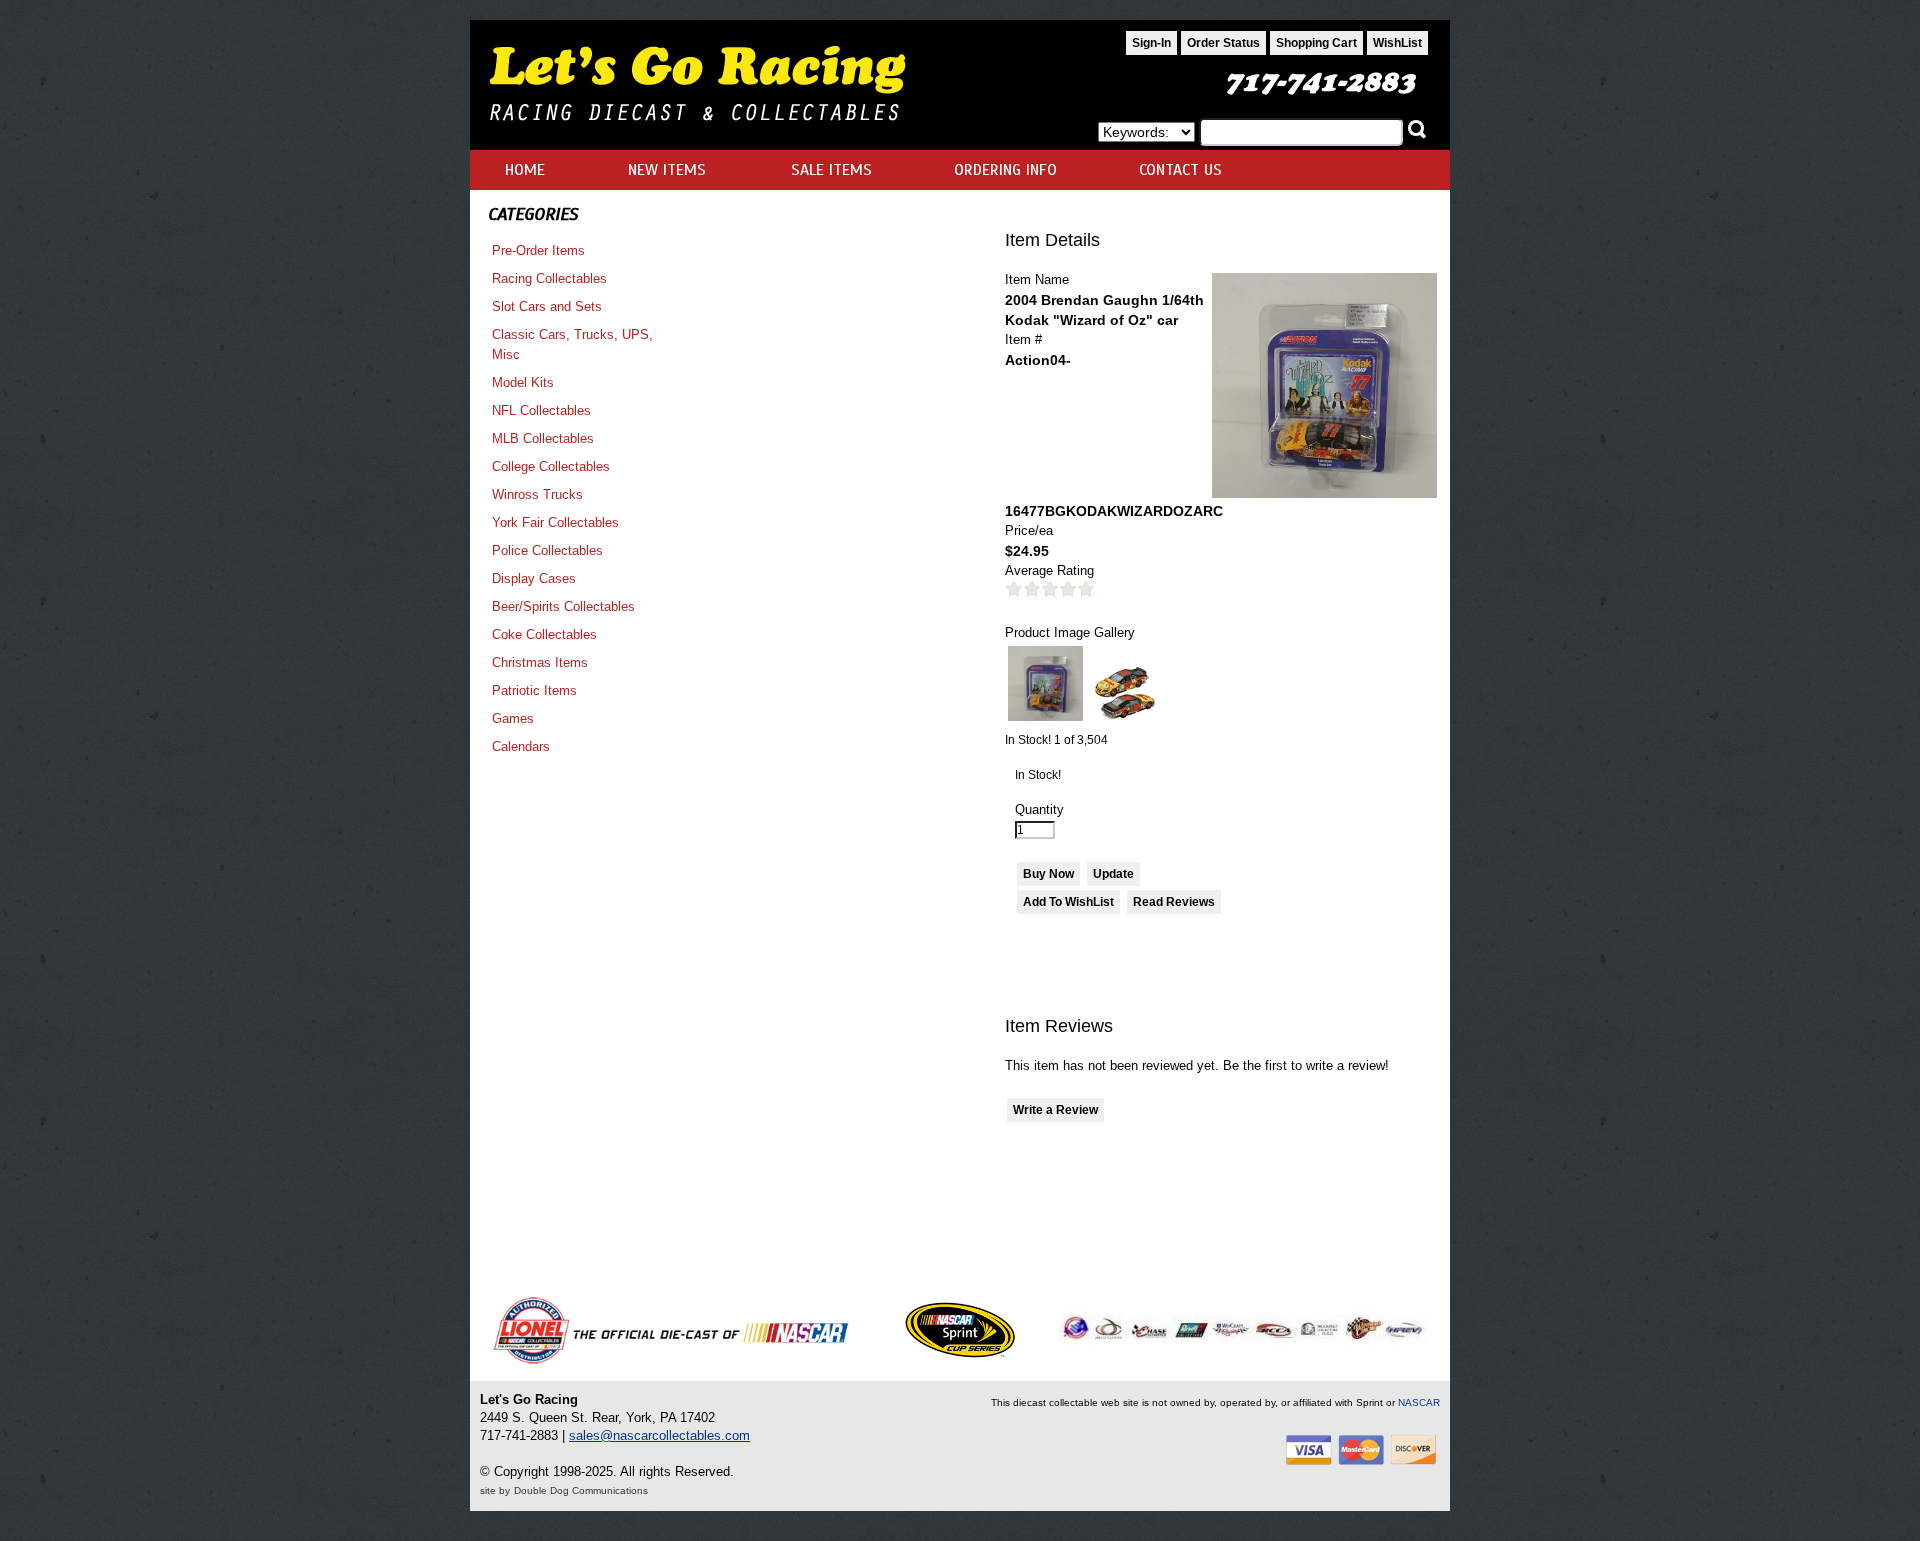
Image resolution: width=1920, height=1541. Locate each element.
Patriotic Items (534, 690)
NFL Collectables (541, 410)
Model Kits (523, 382)
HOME (525, 170)
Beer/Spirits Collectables (563, 606)
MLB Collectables (543, 438)
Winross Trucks (537, 494)
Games (513, 718)
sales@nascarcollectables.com (659, 1435)
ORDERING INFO (1005, 170)
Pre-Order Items (538, 250)
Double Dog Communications (581, 1490)
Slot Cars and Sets (547, 306)
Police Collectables (547, 550)
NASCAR (1419, 1402)
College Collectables (551, 466)
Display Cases (534, 578)
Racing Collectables (549, 278)
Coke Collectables (544, 634)
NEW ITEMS (667, 170)
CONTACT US (1180, 170)
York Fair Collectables (555, 522)
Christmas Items (540, 662)
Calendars (521, 746)
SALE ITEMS (831, 170)
